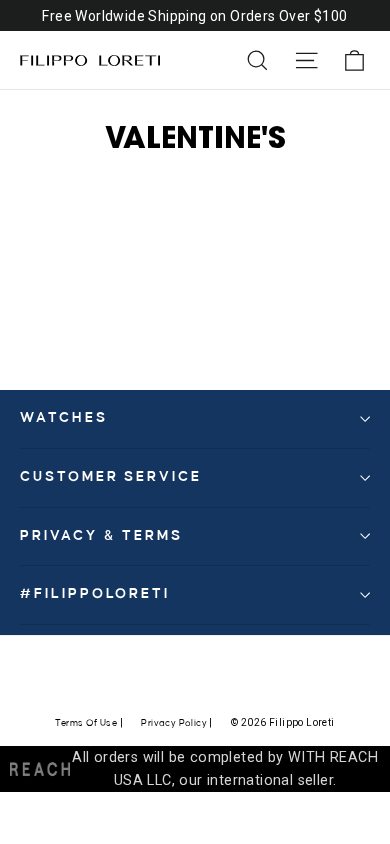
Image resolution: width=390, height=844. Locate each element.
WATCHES (64, 418)
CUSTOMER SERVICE (111, 477)
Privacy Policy (174, 723)
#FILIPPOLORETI (95, 594)
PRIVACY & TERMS (101, 536)
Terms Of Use (86, 723)
